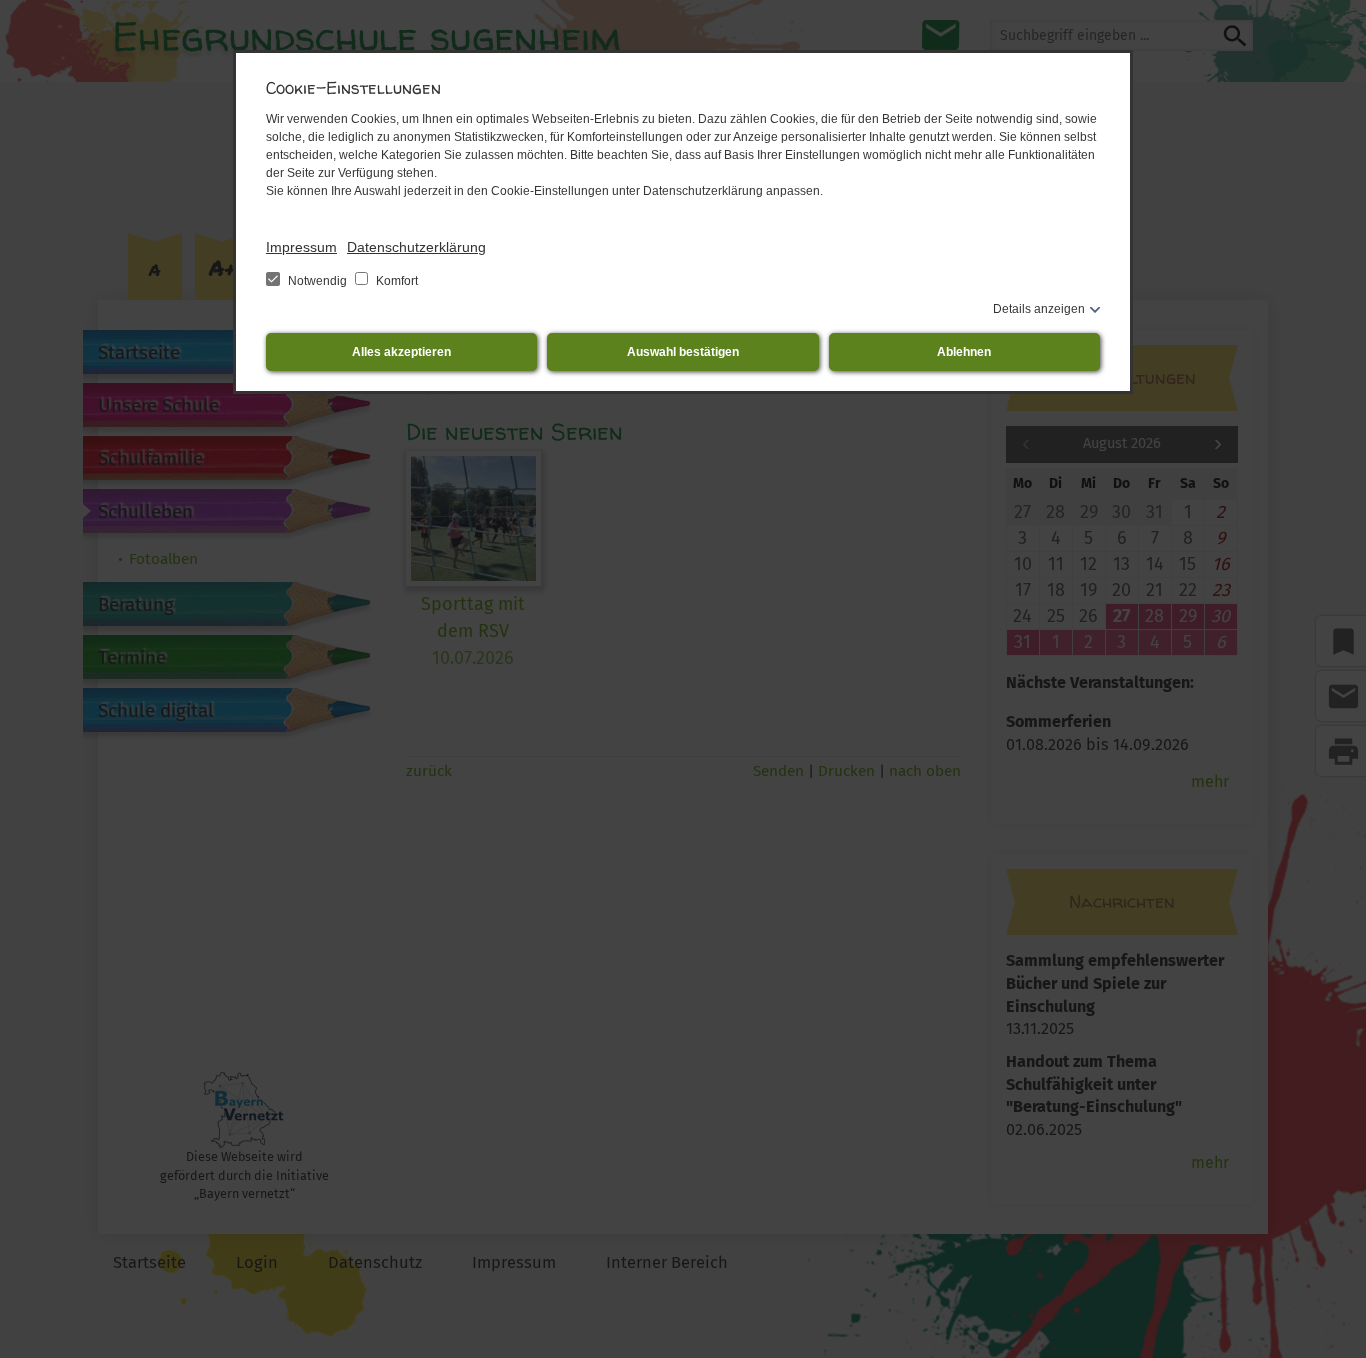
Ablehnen (964, 352)
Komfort (395, 281)
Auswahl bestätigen (683, 352)
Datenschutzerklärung (416, 247)
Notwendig (317, 281)
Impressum (301, 247)
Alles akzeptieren (401, 352)
